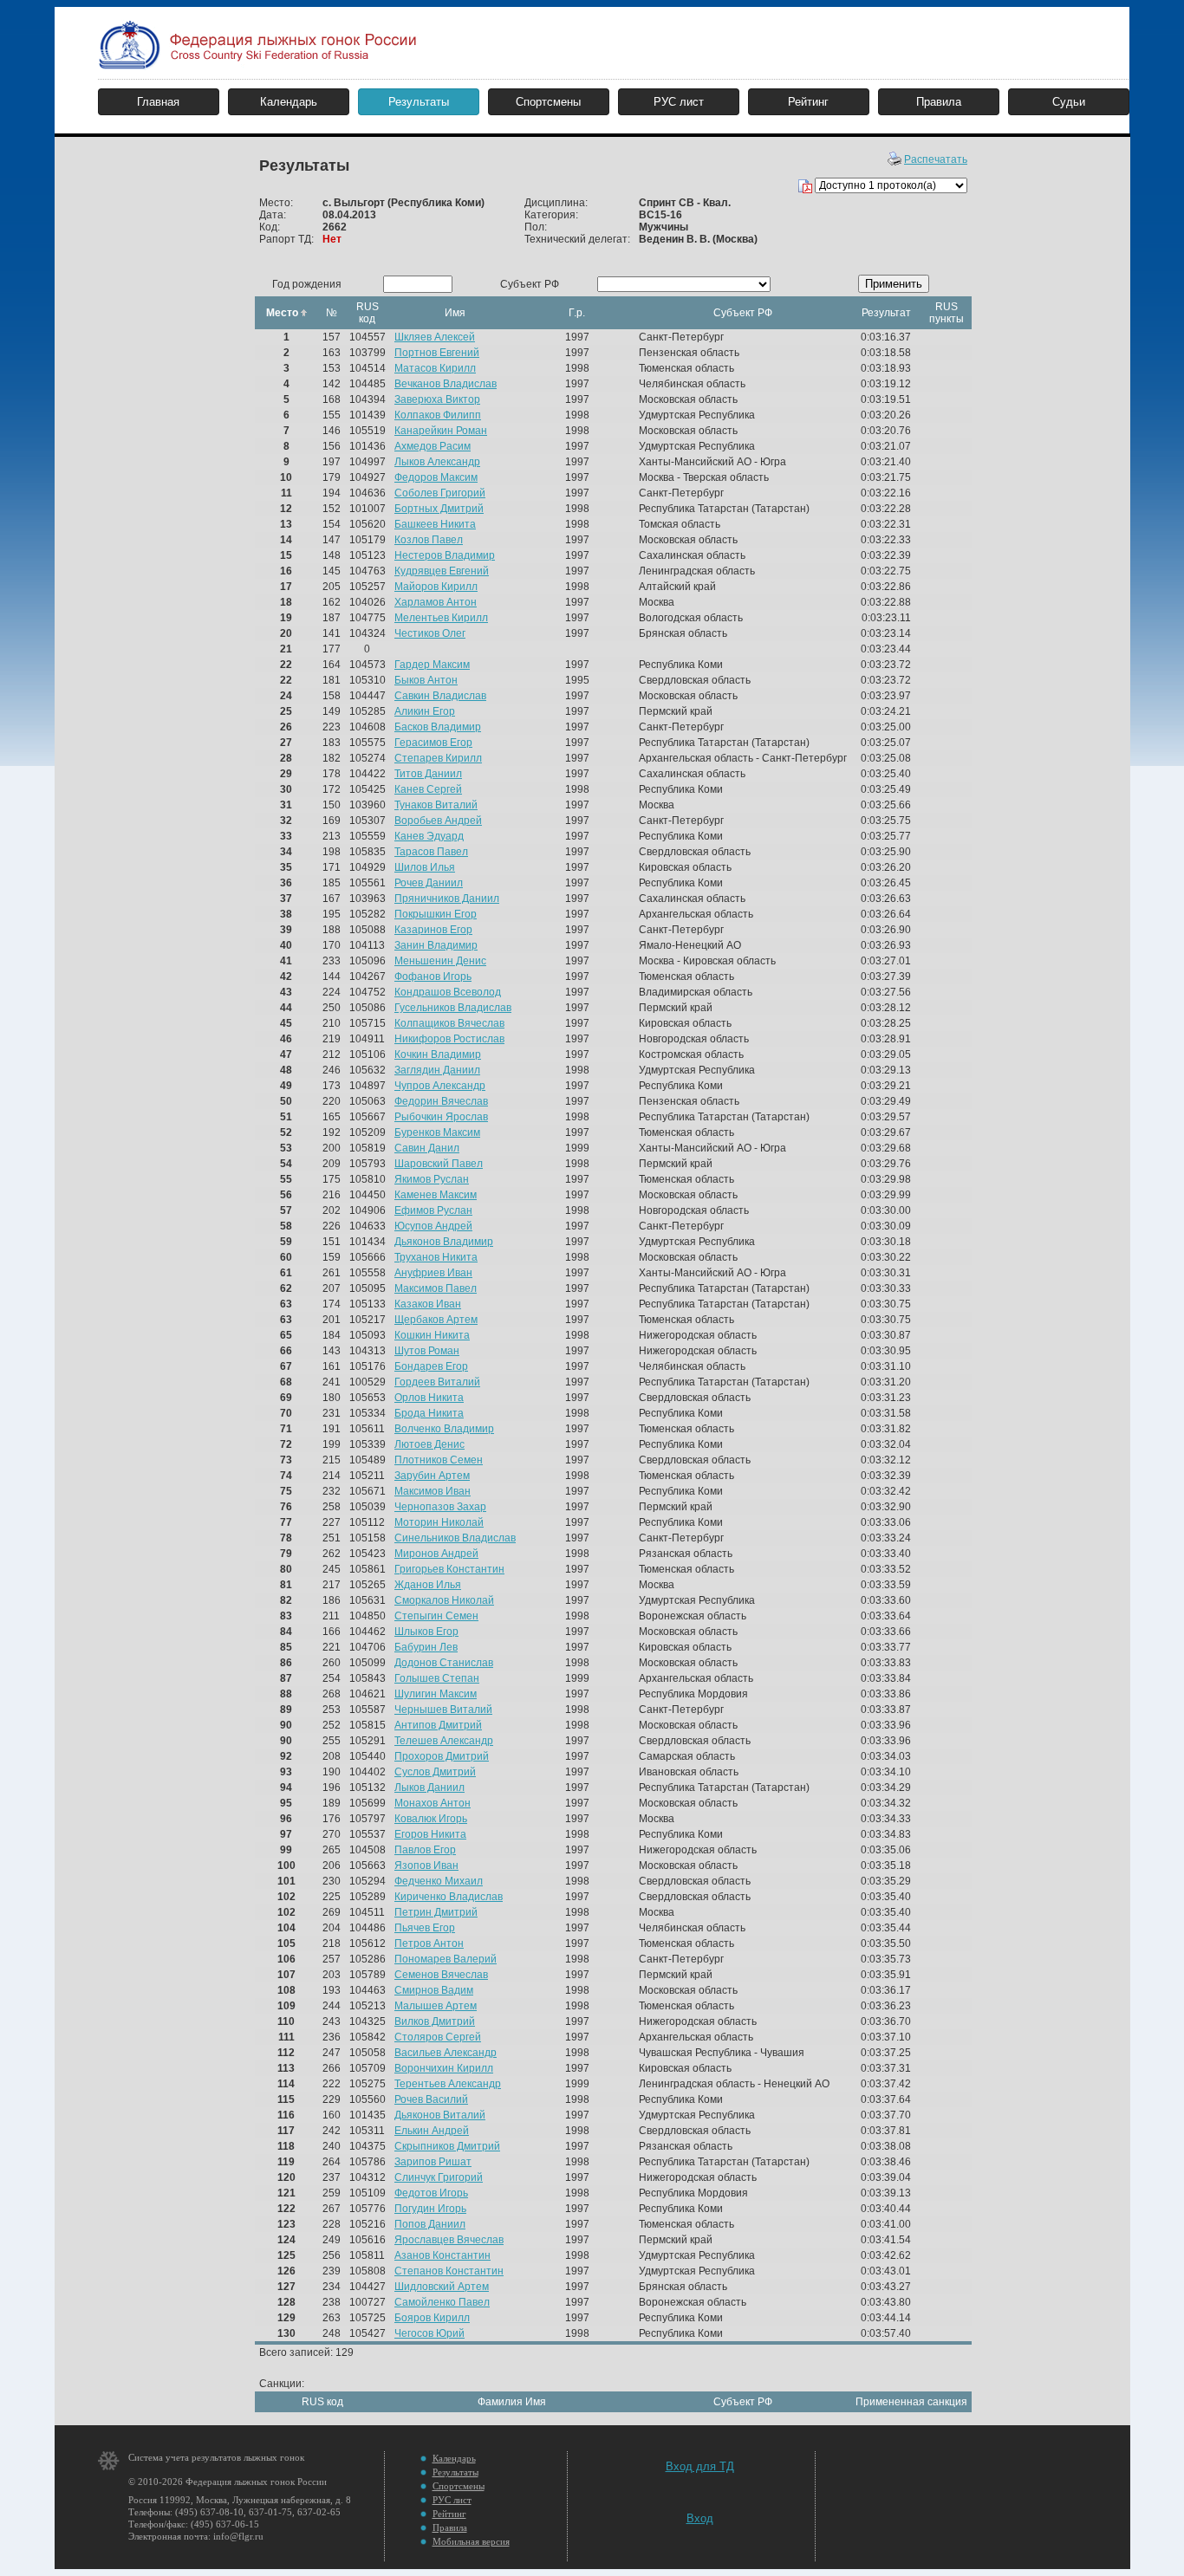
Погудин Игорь (430, 2209)
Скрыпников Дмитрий (447, 2146)
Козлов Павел (429, 540)
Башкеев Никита (435, 524)
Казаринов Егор (433, 930)
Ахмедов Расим (433, 446)
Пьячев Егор (425, 1928)
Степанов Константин (449, 2271)
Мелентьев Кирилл (441, 618)
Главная (158, 102)
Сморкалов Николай (444, 1600)
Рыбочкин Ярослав (441, 1117)
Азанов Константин (442, 2255)
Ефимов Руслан (433, 1210)
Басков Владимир (438, 727)
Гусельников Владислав (453, 1008)
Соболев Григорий (440, 493)
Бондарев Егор (431, 1366)
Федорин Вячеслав (441, 1101)
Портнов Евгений (437, 353)
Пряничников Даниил (447, 899)
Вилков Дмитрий (435, 2021)
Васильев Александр (446, 2053)
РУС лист (679, 102)
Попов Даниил (430, 2224)
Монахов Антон (433, 1803)
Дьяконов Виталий (440, 2115)
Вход (700, 2518)
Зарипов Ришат (433, 2162)
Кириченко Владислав (449, 1897)
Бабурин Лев (426, 1647)
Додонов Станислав (444, 1663)
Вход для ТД (700, 2466)
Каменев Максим (436, 1195)
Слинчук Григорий (439, 2177)
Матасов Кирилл (435, 368)
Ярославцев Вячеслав (449, 2240)
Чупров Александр (440, 1086)
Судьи (1069, 102)
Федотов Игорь (431, 2193)
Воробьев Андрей (438, 821)
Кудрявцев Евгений (442, 571)
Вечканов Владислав (446, 384)
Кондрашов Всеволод (448, 992)
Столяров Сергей (438, 2037)
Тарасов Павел (431, 852)
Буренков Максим (437, 1132)
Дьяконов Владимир (444, 1242)
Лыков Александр (437, 462)
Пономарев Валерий (446, 1959)
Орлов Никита (429, 1398)
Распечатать (936, 159)
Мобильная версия (471, 2541)
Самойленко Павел (442, 2302)
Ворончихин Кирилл (444, 2068)
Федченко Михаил (439, 1881)
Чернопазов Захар (440, 1507)
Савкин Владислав (440, 696)
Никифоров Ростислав (449, 1039)
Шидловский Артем (442, 2287)
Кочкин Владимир (438, 1054)
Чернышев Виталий (443, 1710)
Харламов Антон (436, 602)
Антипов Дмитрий (438, 1725)
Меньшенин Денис (440, 961)
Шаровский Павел (439, 1164)
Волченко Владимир (444, 1429)
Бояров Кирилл (432, 2318)
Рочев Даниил (429, 883)
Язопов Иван (426, 1865)
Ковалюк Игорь (431, 1819)
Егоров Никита (430, 1834)
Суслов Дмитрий (435, 1772)
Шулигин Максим (436, 1694)
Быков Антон (426, 680)
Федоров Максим (436, 477)
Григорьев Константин (449, 1569)
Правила (939, 102)
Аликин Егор (425, 711)
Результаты (419, 102)
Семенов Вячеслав (441, 1975)
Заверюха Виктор (437, 399)
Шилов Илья (425, 867)
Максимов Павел (436, 1288)
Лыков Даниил (429, 1788)
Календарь (289, 102)
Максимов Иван (433, 1491)
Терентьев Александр (448, 2084)
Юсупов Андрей (433, 1226)
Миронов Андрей (436, 1554)
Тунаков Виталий (436, 805)
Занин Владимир (436, 945)
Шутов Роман (427, 1351)
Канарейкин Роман (441, 431)
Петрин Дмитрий (436, 1912)
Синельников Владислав (455, 1538)
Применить (894, 284)
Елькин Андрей (432, 2131)
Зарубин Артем (432, 1476)
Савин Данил (427, 1148)
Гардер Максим (432, 665)
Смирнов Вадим (434, 1990)
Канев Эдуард (429, 836)
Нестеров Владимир (445, 555)
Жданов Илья (428, 1585)
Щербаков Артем (436, 1320)
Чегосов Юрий (429, 2333)
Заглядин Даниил (437, 1070)
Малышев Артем (436, 2006)
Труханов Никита (436, 1257)
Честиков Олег (430, 633)
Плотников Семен (439, 1460)
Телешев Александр (444, 1741)
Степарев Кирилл (438, 758)
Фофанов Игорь (433, 977)
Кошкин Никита (432, 1335)
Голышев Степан (437, 1678)
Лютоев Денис (429, 1444)
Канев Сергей (428, 789)
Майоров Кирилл (436, 587)
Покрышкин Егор (436, 914)
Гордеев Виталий (437, 1382)
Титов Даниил (428, 774)
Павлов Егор (425, 1850)
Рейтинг (808, 102)
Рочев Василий (431, 2099)
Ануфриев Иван (433, 1273)
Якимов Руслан (432, 1179)
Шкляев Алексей (435, 337)
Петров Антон (429, 1943)
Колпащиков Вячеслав (449, 1023)
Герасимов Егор (433, 743)
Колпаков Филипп (438, 415)
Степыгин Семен (436, 1616)
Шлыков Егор (426, 1632)
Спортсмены (548, 102)
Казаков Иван (428, 1304)
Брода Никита (429, 1413)
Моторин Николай (439, 1522)
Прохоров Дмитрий (442, 1756)
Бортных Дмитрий (439, 509)
